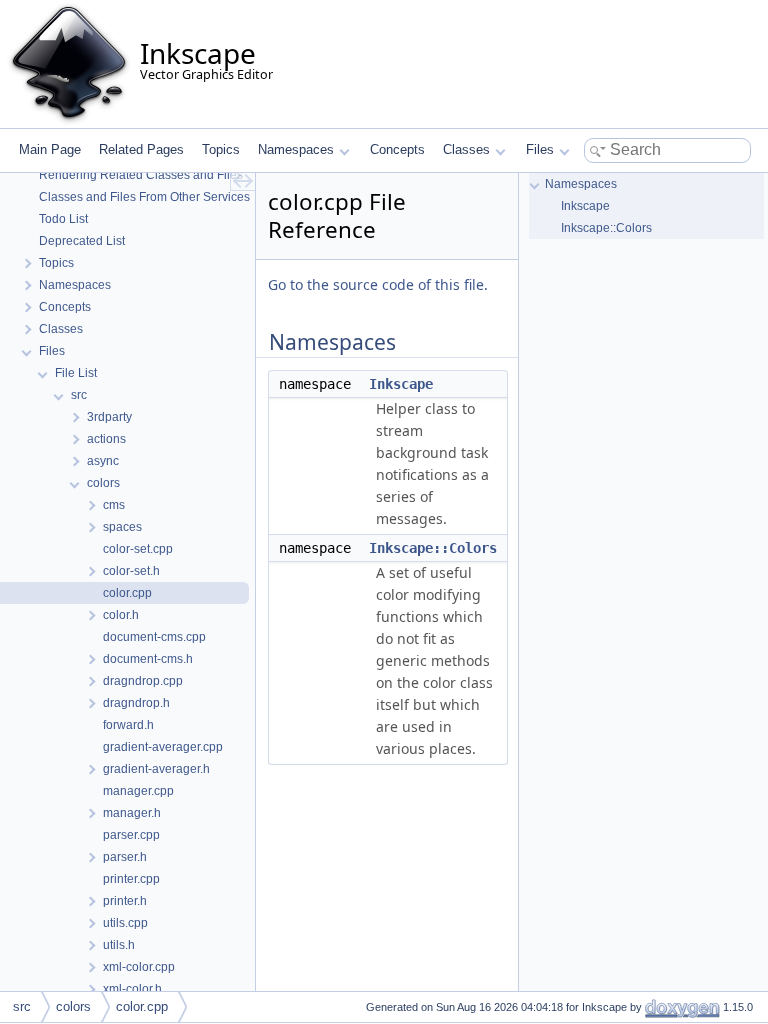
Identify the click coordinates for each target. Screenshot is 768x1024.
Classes (466, 149)
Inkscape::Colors (433, 548)
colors (73, 1006)
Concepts (397, 149)
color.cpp (142, 1006)
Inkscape (401, 384)
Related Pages (141, 149)
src (22, 1006)
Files (540, 149)
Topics (221, 149)
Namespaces (296, 149)
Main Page (50, 149)
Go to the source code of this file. (378, 284)
